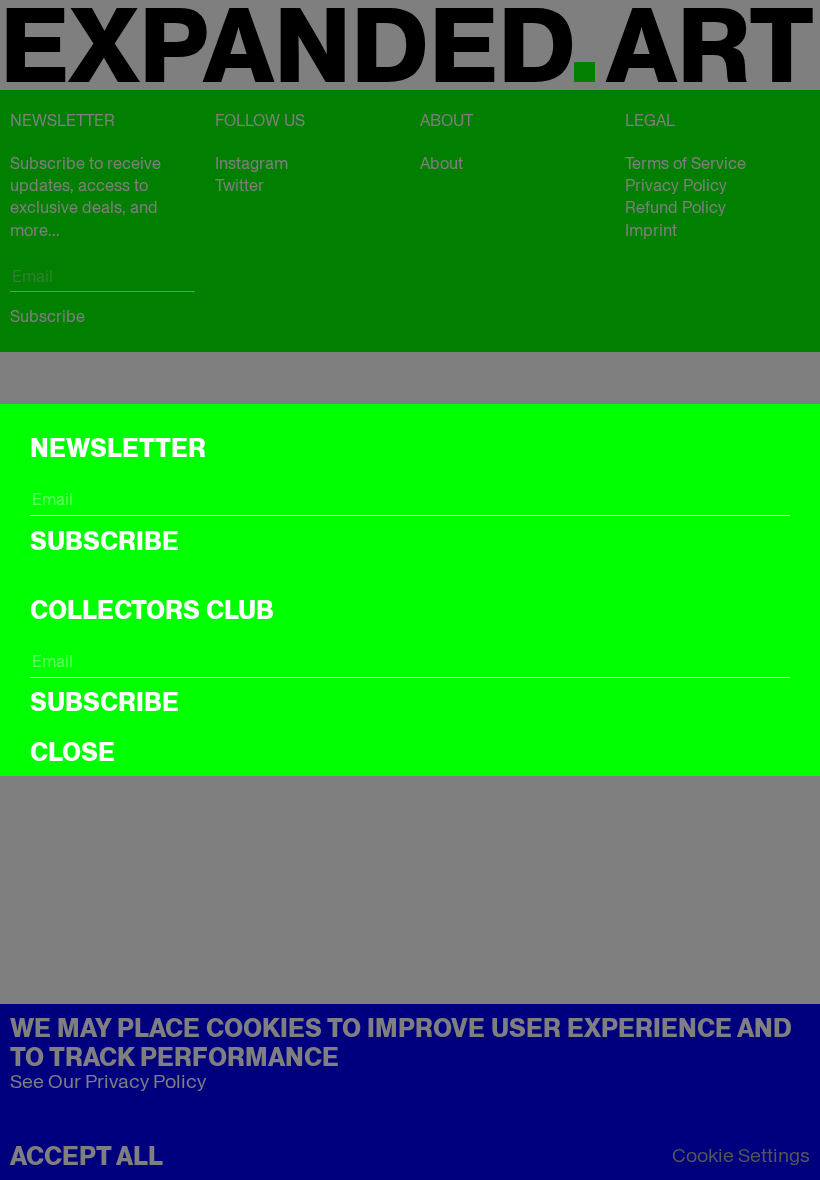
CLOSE (72, 752)
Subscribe (104, 541)
